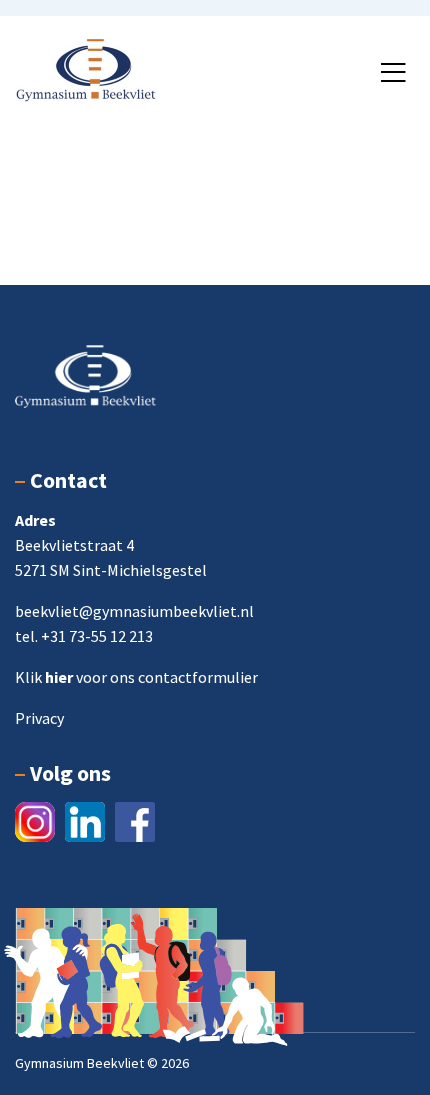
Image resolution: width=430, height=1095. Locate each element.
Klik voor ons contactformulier (136, 677)
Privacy (39, 718)
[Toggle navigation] (393, 73)
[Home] (86, 68)
